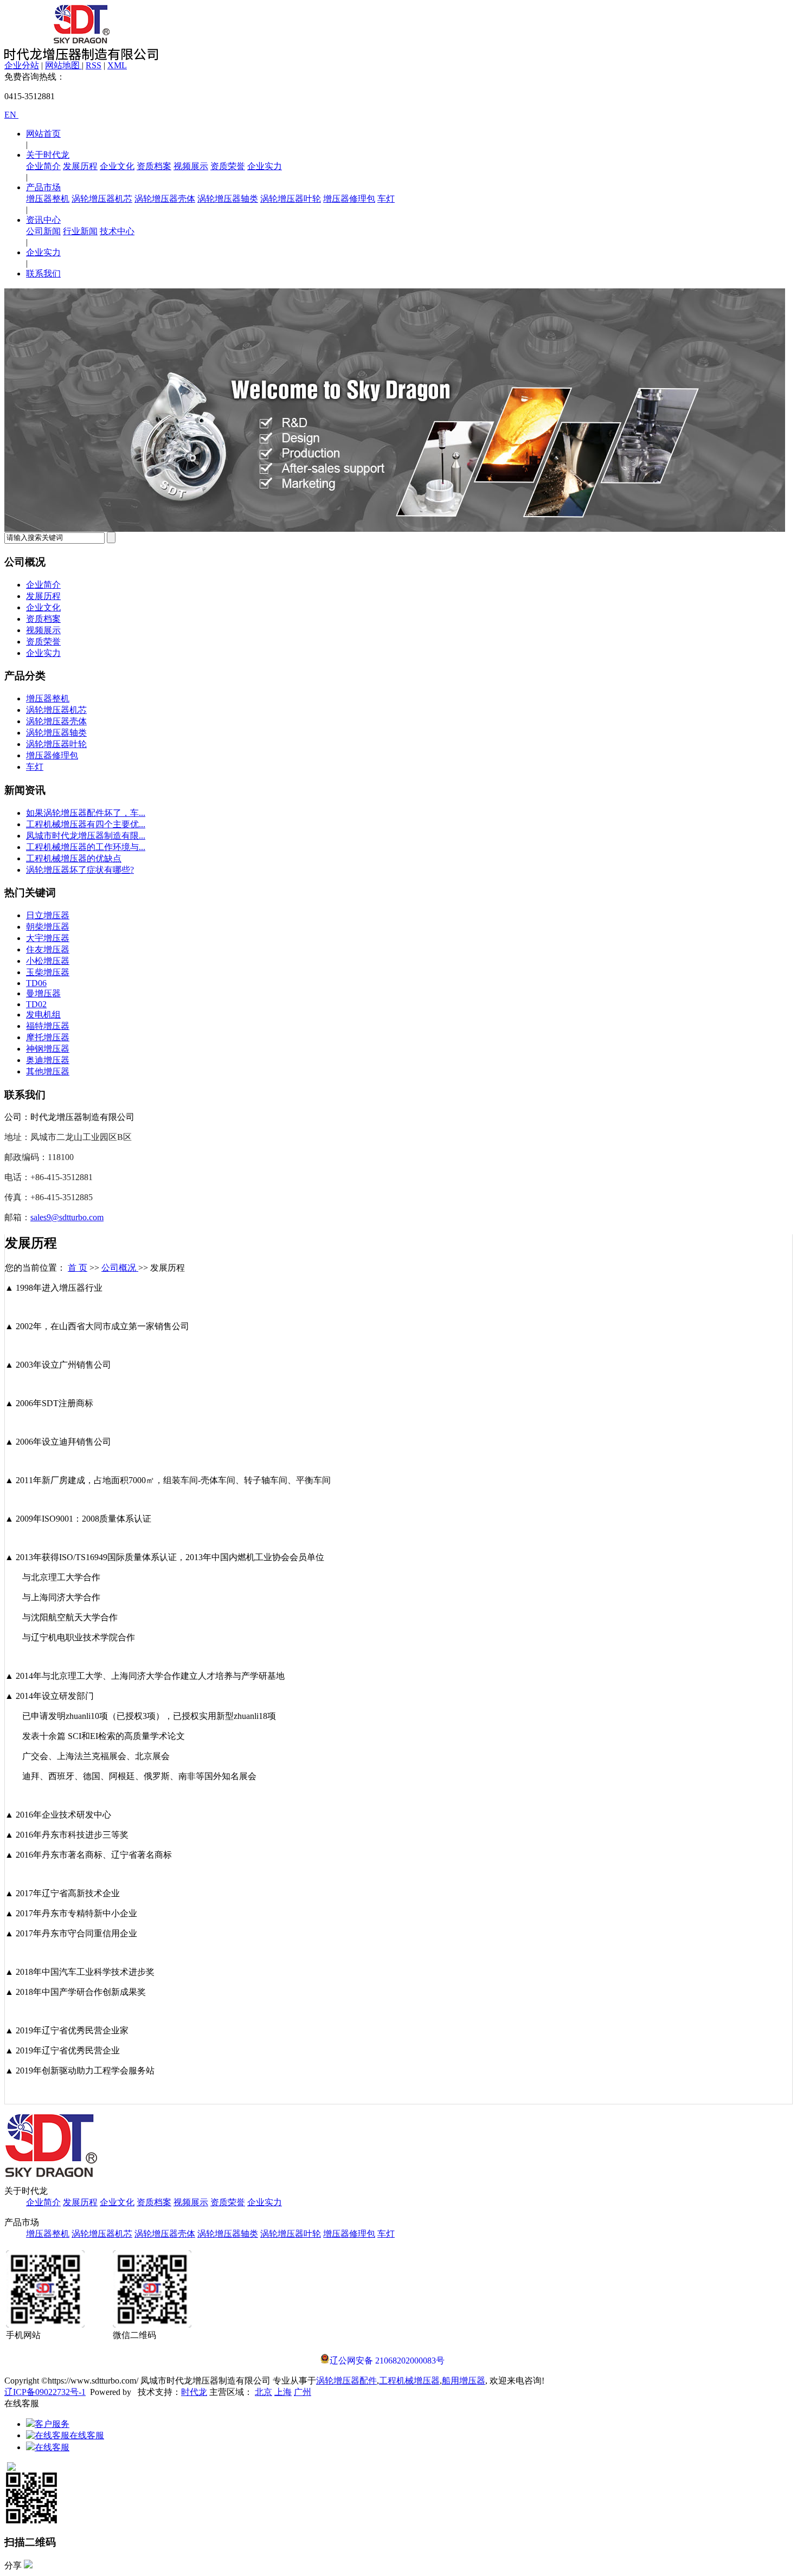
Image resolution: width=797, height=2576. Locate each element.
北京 (263, 2392)
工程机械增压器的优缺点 (74, 858)
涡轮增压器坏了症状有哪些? (80, 870)
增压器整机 (48, 199)
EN (11, 115)
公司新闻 (43, 231)
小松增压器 (48, 961)
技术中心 (117, 231)
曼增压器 (43, 993)
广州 (303, 2392)
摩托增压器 (48, 1037)
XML (117, 65)
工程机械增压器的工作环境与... (86, 847)
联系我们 (43, 273)
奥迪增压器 (48, 1060)
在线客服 (87, 2435)
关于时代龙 (48, 155)
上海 (283, 2392)
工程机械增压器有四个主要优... (86, 824)
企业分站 (22, 65)
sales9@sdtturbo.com (67, 1217)
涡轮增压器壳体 (165, 199)
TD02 (36, 1004)
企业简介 (43, 166)
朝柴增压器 (48, 927)
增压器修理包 (349, 199)
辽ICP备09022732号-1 (45, 2392)
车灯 (386, 199)
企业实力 (265, 166)
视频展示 (191, 166)
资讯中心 (43, 220)
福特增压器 (48, 1026)
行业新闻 (80, 231)
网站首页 (43, 134)
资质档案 (154, 166)
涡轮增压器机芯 (102, 199)
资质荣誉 (228, 166)
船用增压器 (464, 2381)
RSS (94, 65)
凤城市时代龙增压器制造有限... (86, 836)
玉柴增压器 (48, 972)
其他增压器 (48, 1071)
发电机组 (43, 1015)
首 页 (78, 1268)
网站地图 (63, 65)
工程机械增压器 (409, 2381)
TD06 (36, 983)
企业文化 (117, 166)
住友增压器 (48, 949)
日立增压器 (48, 915)
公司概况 (120, 1268)
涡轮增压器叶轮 (291, 199)
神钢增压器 (48, 1049)
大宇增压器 (48, 938)
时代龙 (194, 2392)
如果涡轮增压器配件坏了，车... (86, 813)
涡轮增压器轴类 (228, 199)
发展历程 (80, 166)
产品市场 (43, 187)
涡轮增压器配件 (346, 2381)
